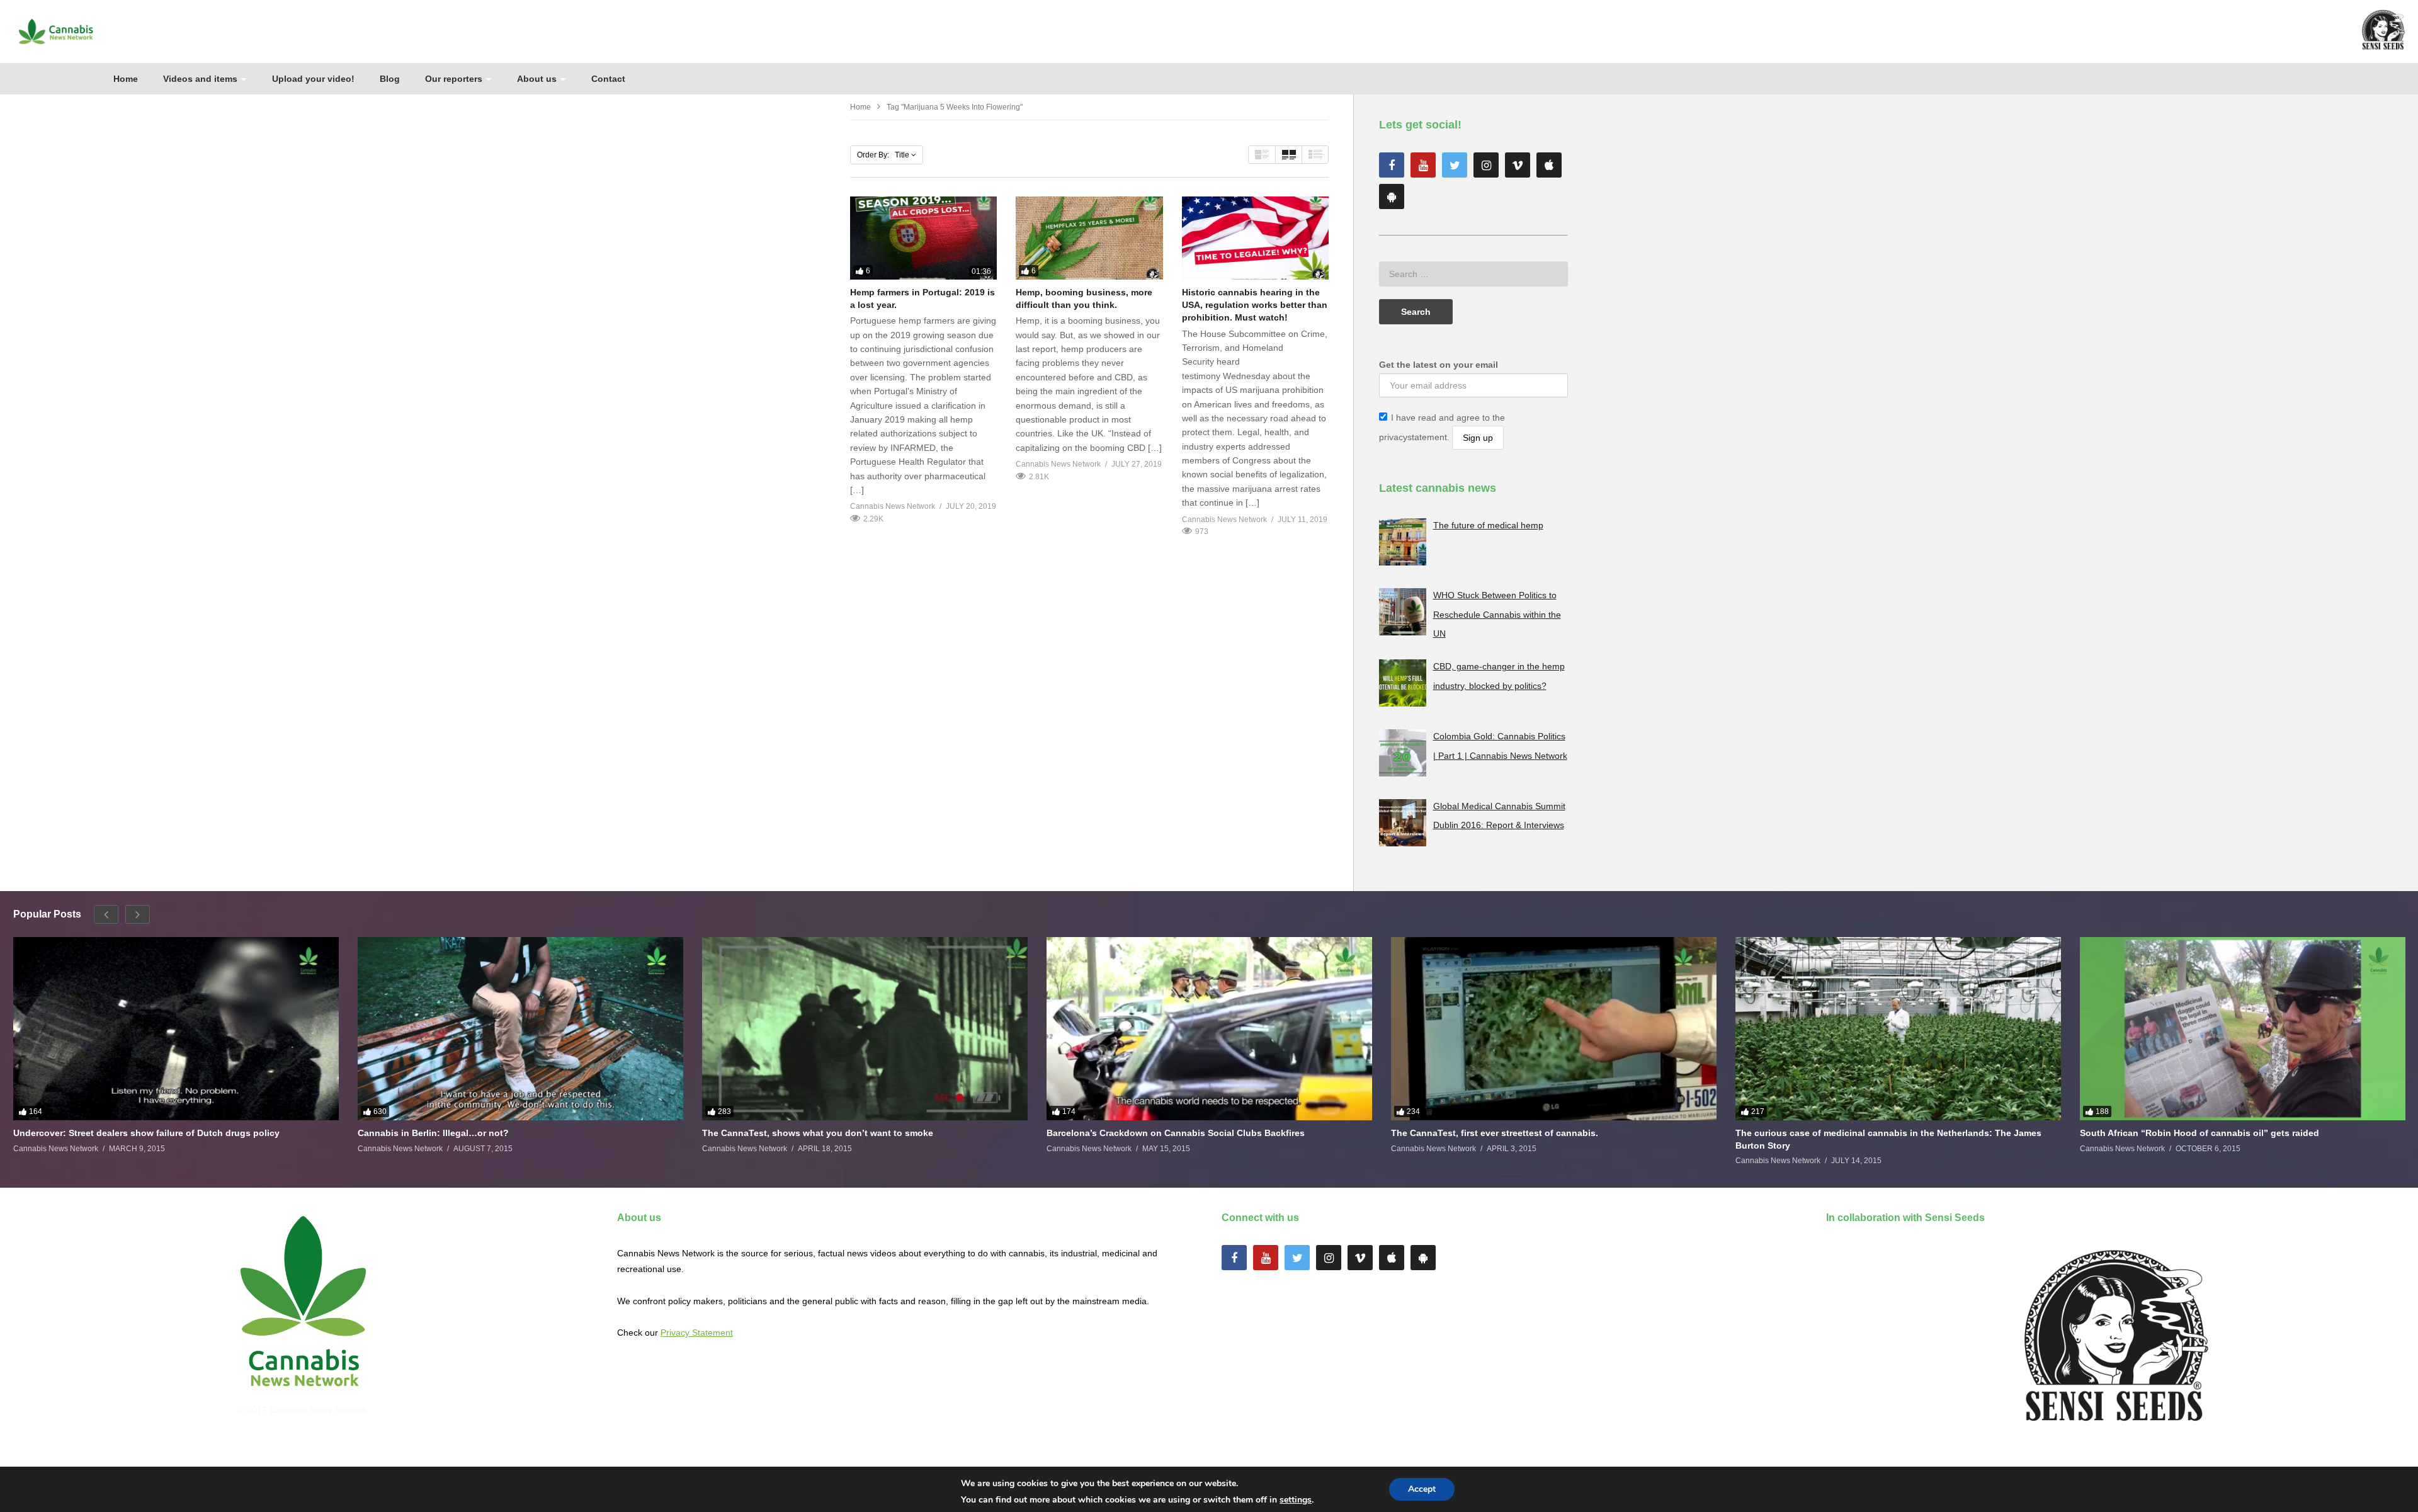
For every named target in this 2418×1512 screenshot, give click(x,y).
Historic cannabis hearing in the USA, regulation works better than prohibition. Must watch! (1255, 305)
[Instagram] (1486, 165)
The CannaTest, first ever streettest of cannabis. (1495, 1133)
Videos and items (200, 79)
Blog (390, 79)
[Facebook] (1392, 165)
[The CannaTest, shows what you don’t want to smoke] (865, 1029)
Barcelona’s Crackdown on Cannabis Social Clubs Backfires (1176, 1133)
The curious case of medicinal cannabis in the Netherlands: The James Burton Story (1888, 1139)
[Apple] (1549, 165)
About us (537, 79)
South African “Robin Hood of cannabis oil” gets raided (2199, 1133)
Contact (608, 79)
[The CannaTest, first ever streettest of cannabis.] (1554, 1029)
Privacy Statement (697, 1333)
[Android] (1392, 196)
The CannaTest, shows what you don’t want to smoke (818, 1133)
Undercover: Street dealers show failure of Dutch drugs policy (146, 1133)
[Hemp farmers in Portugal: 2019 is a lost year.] (923, 238)
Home (126, 79)
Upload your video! (313, 79)
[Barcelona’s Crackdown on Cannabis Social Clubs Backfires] (1209, 1029)
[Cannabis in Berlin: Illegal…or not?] (520, 1029)
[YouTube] (1423, 165)
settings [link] (1296, 1500)
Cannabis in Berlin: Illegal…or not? (433, 1133)
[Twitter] (1455, 165)
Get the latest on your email (1439, 365)
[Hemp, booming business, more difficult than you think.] (1089, 238)
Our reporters (454, 79)
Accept (1422, 1489)
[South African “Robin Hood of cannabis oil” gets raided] (2243, 1029)
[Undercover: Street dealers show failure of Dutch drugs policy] (176, 1029)
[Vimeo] (1518, 165)
